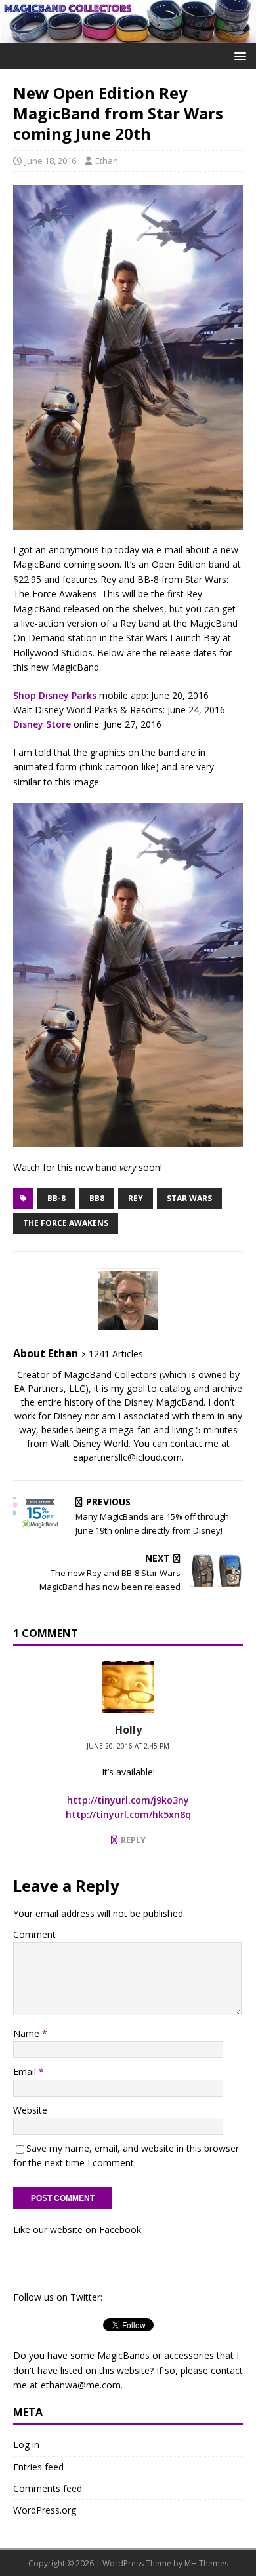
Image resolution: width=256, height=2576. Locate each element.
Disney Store (42, 724)
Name (28, 2033)
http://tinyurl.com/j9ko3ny (128, 1800)
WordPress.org (45, 2510)
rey (136, 1198)
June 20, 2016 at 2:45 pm (128, 1746)
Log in (26, 2445)
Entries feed (38, 2467)
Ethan (107, 161)
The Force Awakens (66, 1223)
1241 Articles (116, 1354)
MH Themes (206, 2563)
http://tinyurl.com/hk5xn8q (128, 1814)
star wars (189, 1198)
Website (30, 2110)
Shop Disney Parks (55, 695)
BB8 (97, 1198)
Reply (133, 1840)
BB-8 (56, 1198)
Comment (34, 1934)
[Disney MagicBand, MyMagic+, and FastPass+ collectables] (128, 34)
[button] (238, 55)
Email (26, 2071)
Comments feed (48, 2488)
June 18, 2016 (51, 161)
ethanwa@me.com (81, 2385)
